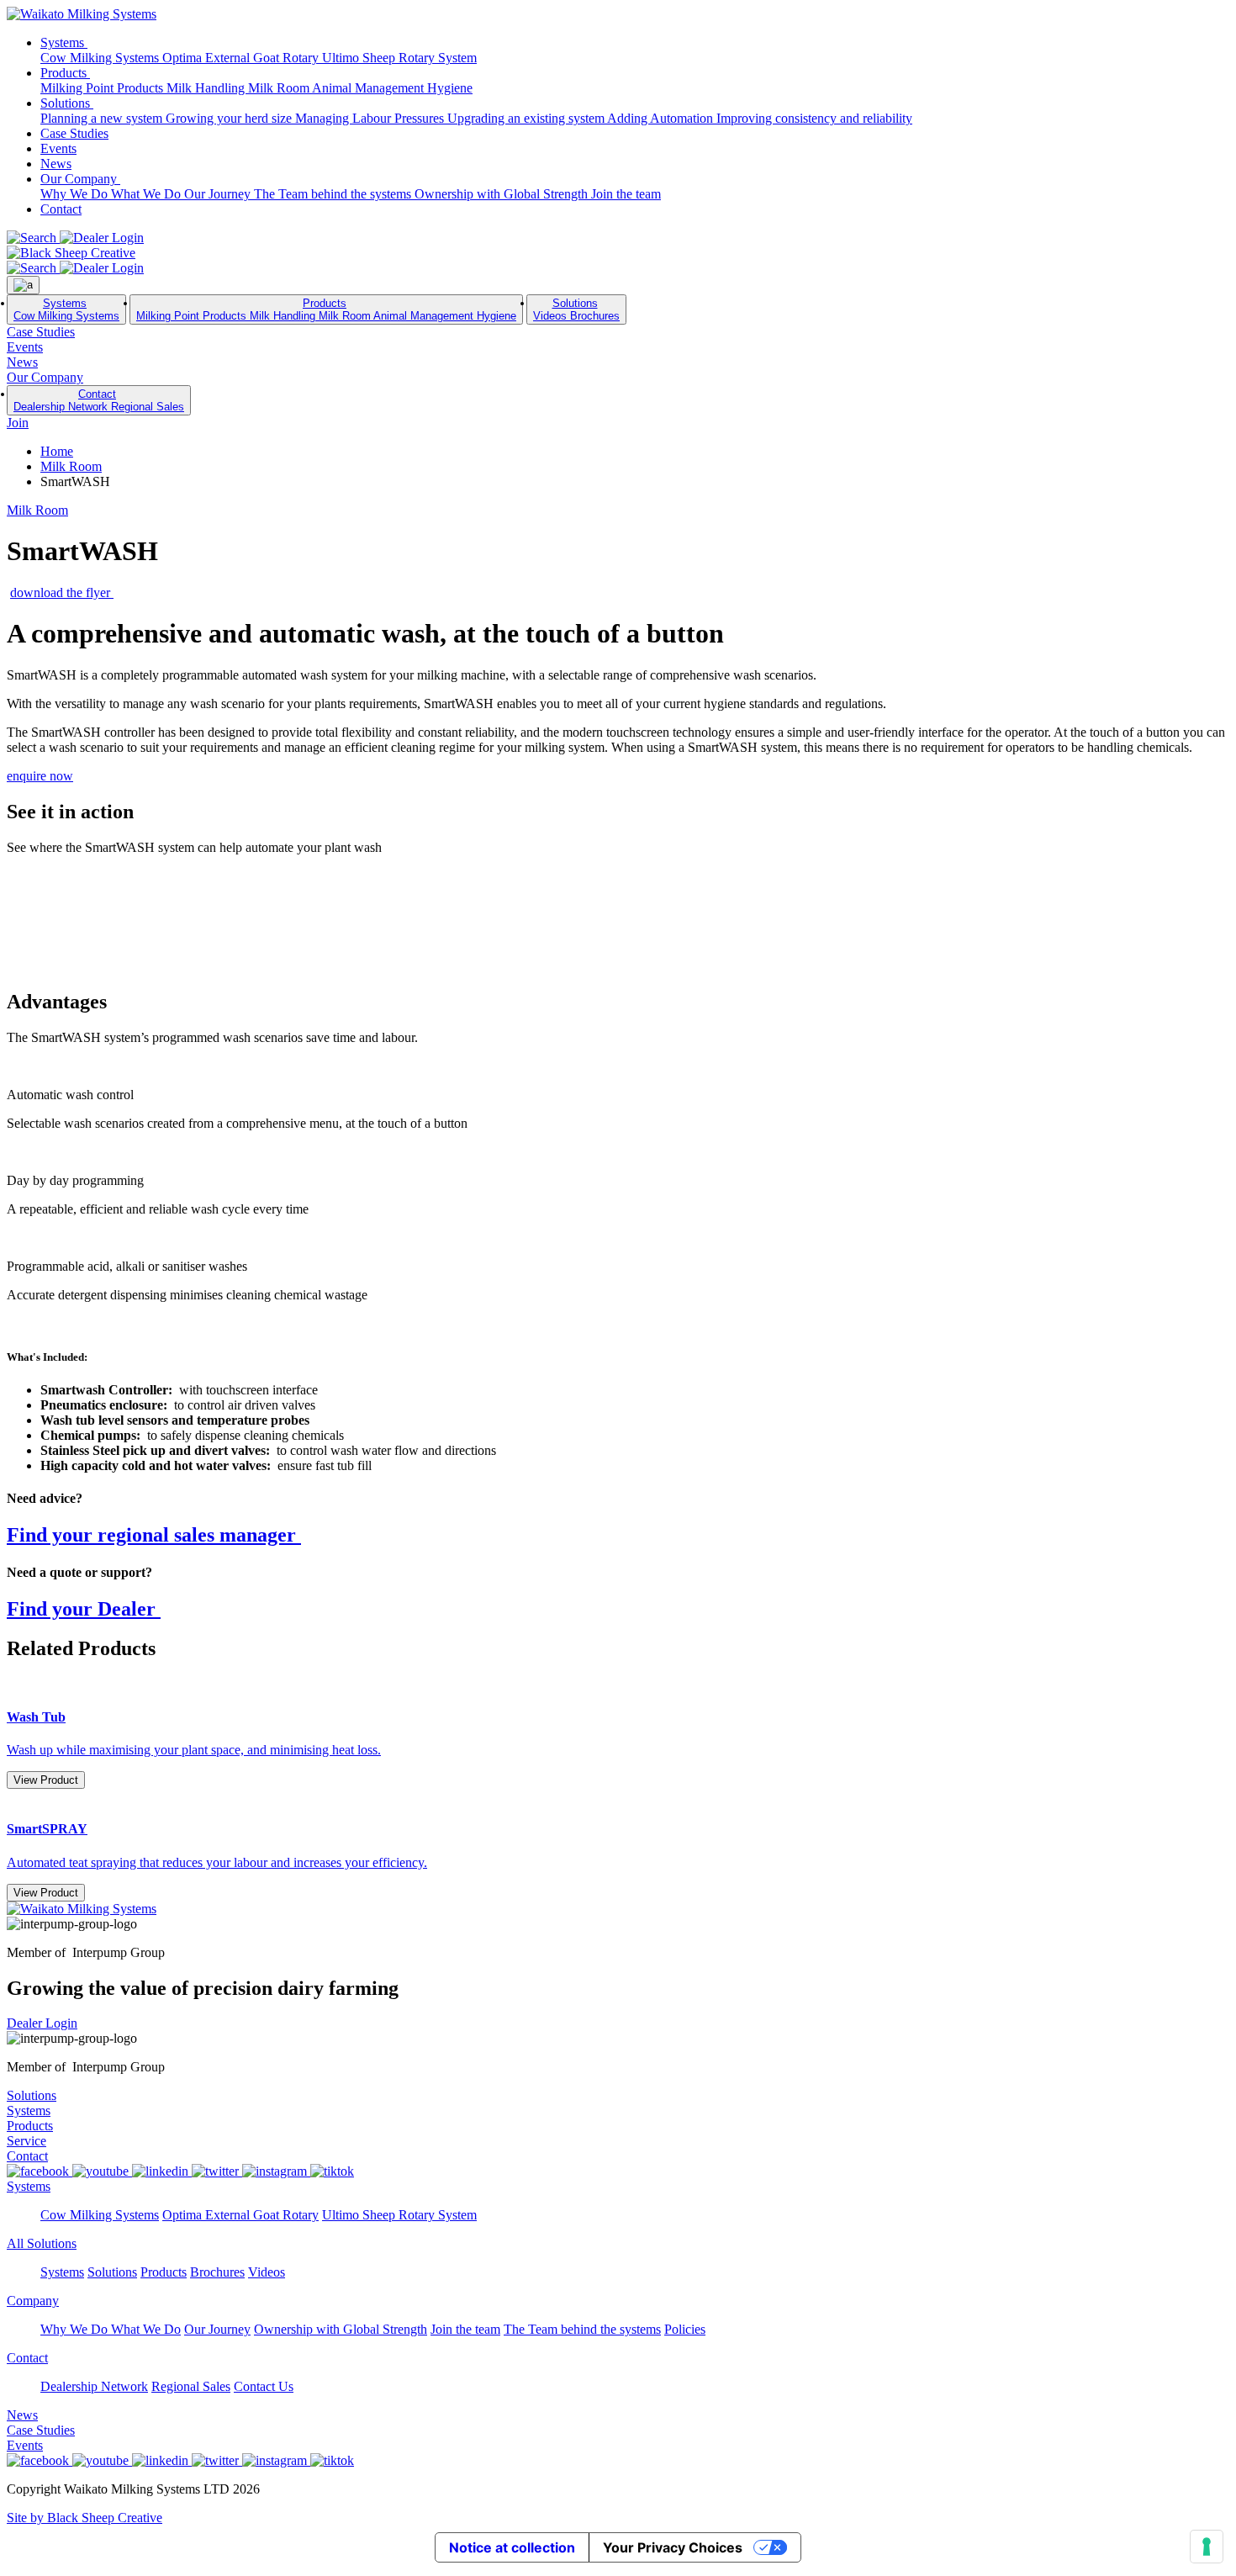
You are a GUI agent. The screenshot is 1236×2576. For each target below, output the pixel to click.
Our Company (80, 179)
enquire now (40, 776)
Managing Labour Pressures (371, 118)
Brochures (595, 316)
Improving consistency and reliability (814, 118)
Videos (552, 316)
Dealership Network (62, 407)
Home (57, 451)
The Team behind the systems (334, 194)
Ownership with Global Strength (503, 194)
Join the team (626, 194)
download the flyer (62, 592)
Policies (685, 2329)
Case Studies (74, 133)
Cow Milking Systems (101, 58)
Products (65, 73)
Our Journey (219, 194)
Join (18, 423)
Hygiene (450, 88)
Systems (64, 42)
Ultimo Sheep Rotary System (399, 58)
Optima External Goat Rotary (242, 58)
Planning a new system (103, 118)
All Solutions (42, 2243)
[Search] (33, 238)
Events (58, 148)
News (56, 164)
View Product (46, 1780)
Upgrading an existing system (527, 118)
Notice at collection (512, 2547)
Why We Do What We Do (112, 194)
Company (33, 2301)
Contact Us (264, 2386)
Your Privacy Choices (673, 2547)
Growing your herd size (230, 118)
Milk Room (280, 88)
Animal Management (370, 88)
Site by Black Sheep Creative (85, 2518)
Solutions (67, 103)
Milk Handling (207, 88)
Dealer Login (42, 2023)
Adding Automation (662, 118)
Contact (61, 209)
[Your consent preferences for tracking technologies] (1207, 2547)
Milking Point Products (103, 88)
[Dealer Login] (102, 238)
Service (26, 2141)
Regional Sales (148, 407)
